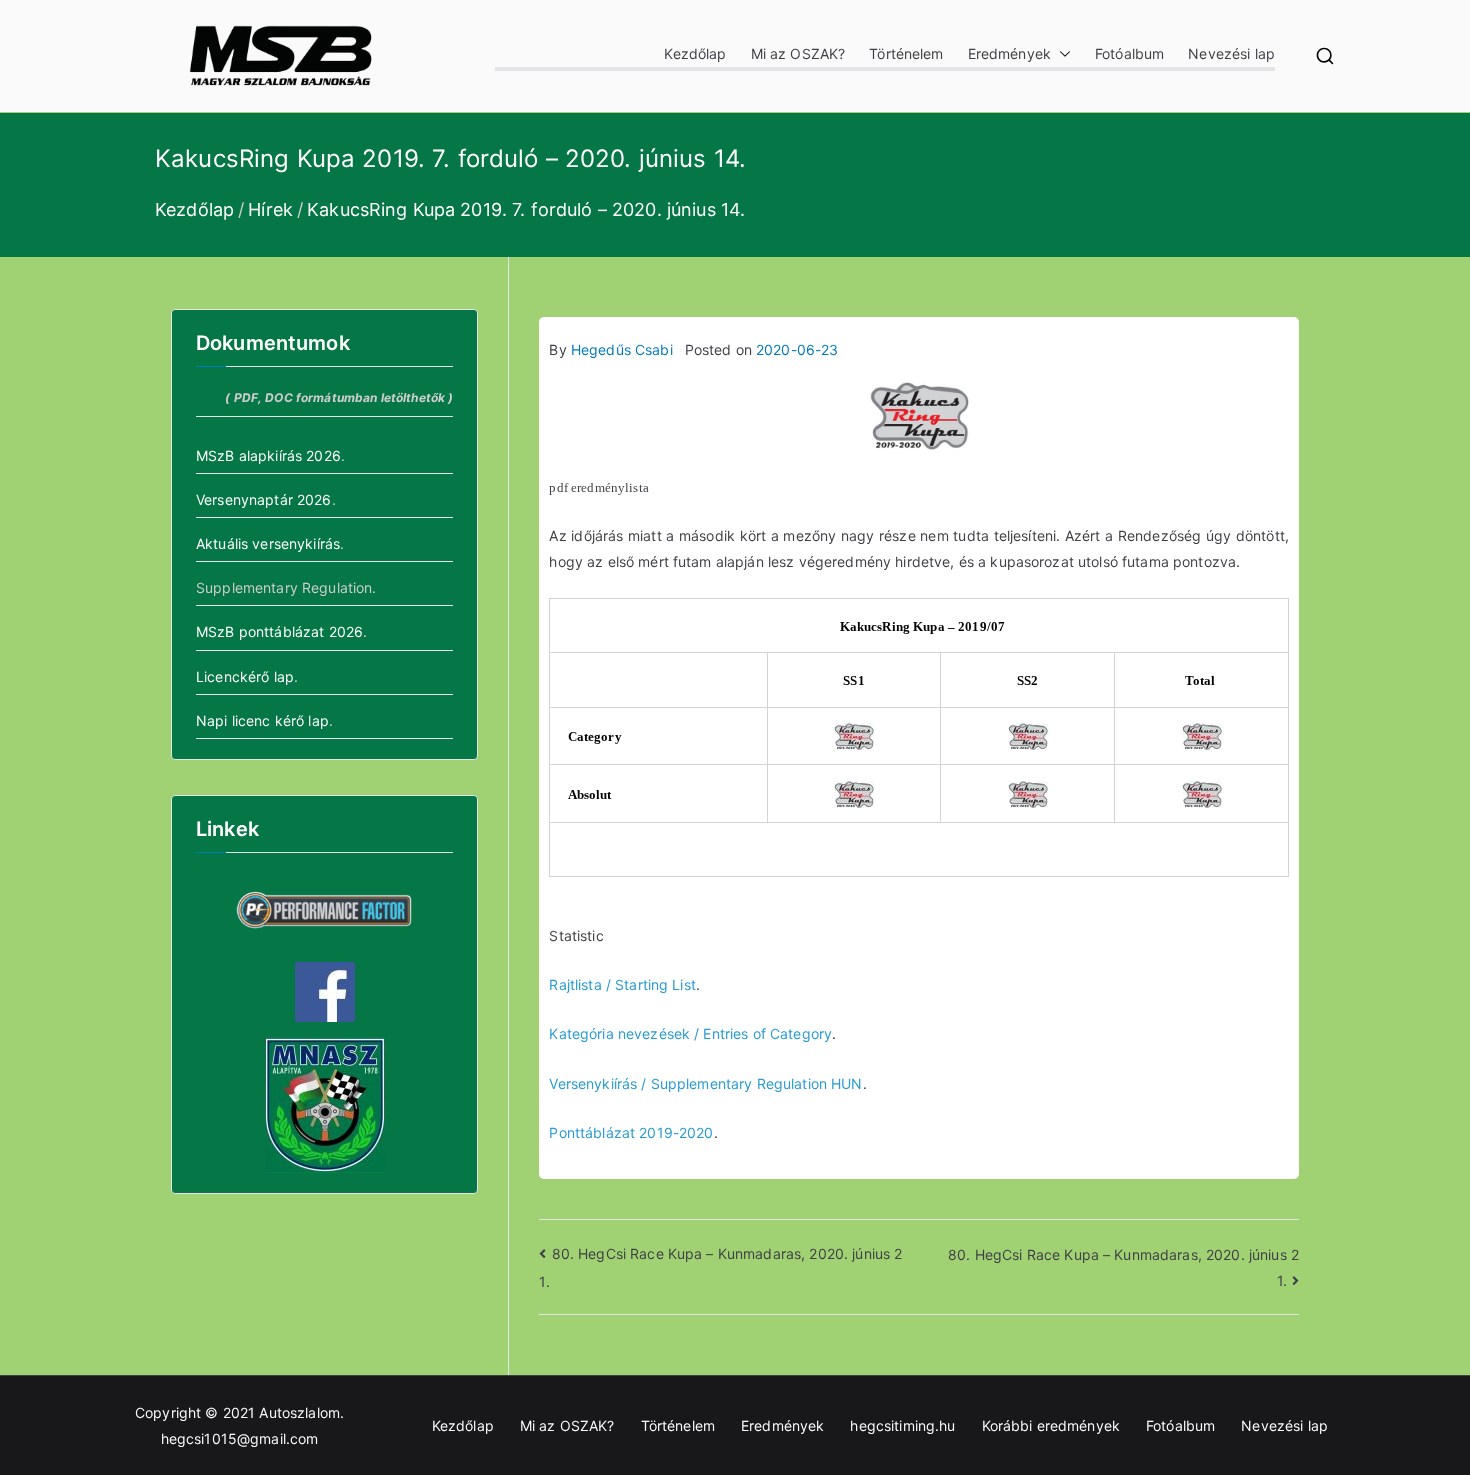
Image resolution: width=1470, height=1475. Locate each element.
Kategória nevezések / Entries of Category (690, 1033)
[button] (1061, 53)
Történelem (906, 53)
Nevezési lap (1231, 53)
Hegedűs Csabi (622, 349)
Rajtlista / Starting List (622, 984)
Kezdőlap (695, 53)
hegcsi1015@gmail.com (240, 1438)
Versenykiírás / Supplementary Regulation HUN (705, 1083)
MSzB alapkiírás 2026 (268, 455)
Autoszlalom (299, 1412)
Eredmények (1009, 53)
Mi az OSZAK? (798, 53)
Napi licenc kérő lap (262, 720)
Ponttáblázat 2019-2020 (631, 1132)
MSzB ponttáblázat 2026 (279, 631)
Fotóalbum (1129, 53)
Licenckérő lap (245, 676)
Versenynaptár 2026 (264, 499)
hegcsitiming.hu (902, 1425)
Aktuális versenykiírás (268, 543)
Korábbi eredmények (1051, 1425)
